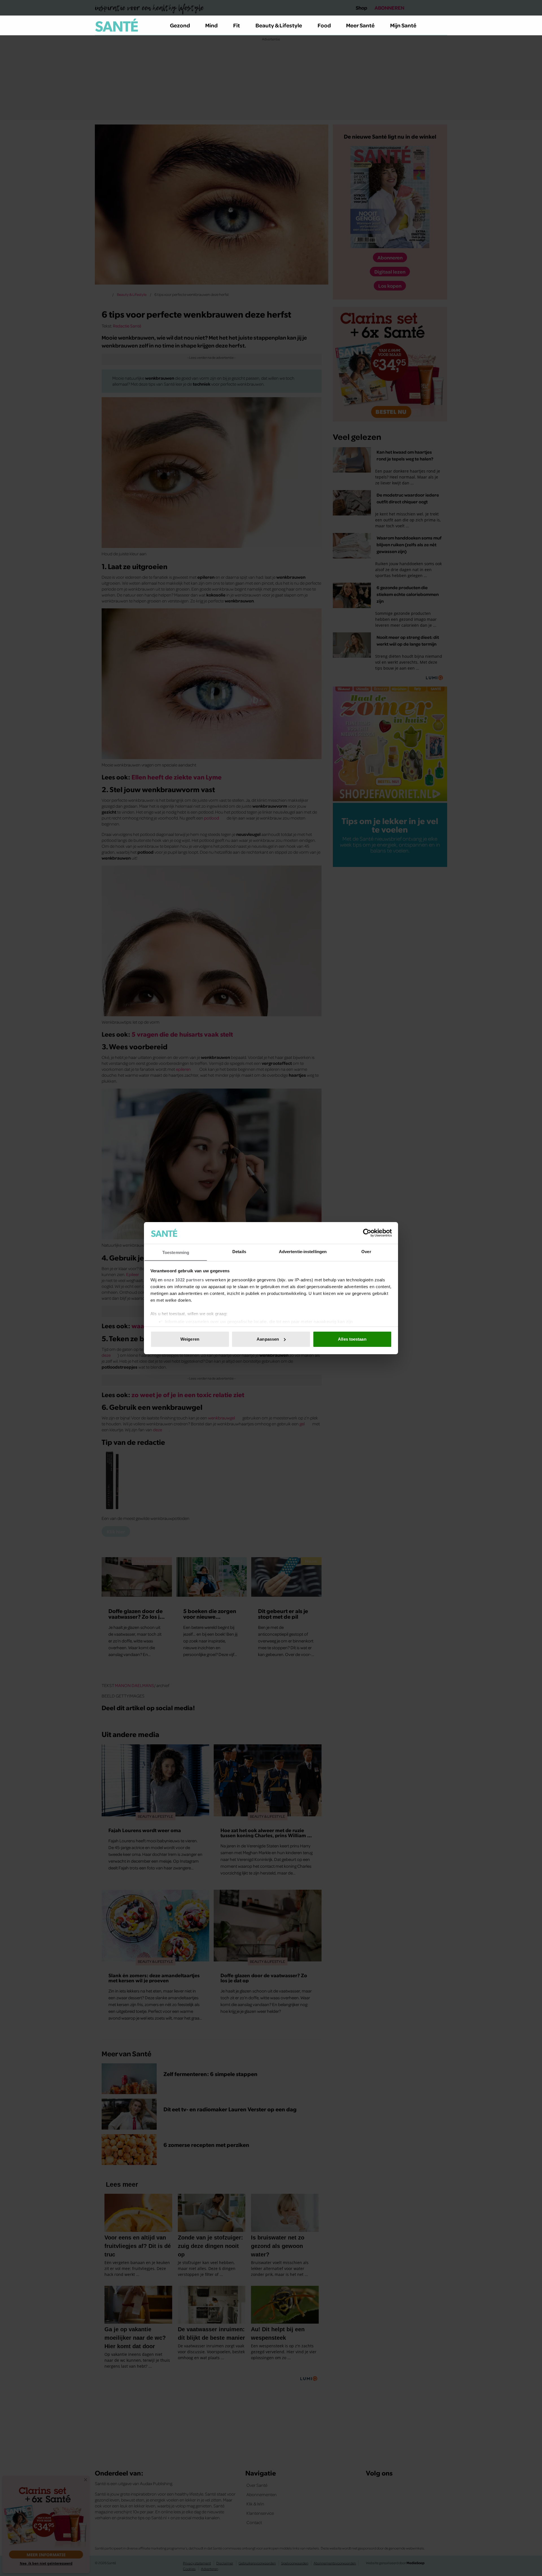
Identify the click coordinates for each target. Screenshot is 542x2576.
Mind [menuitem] (211, 25)
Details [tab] (239, 1251)
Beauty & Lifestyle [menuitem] (279, 25)
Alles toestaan (352, 1339)
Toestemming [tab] (176, 1252)
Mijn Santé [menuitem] (403, 25)
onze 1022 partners (184, 1280)
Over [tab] (366, 1251)
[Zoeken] (443, 25)
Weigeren (190, 1339)
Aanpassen (268, 1339)
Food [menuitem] (324, 25)
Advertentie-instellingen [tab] (303, 1251)
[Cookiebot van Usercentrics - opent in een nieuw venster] (367, 1233)
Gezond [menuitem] (180, 25)
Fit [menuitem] (237, 25)
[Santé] (117, 25)
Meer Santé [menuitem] (360, 25)
